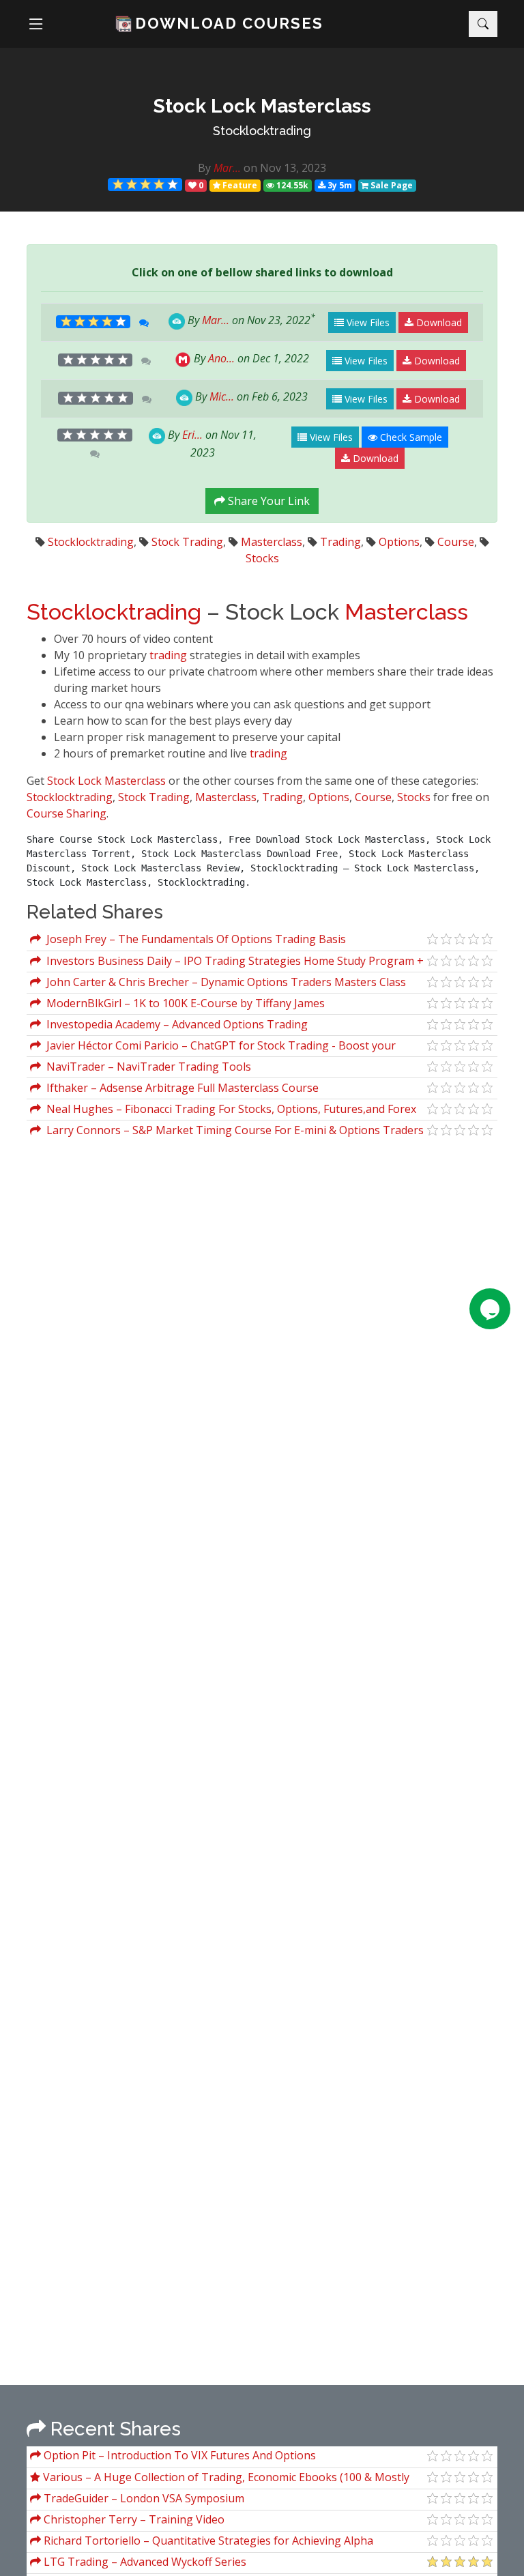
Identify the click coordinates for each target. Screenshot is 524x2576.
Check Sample (410, 437)
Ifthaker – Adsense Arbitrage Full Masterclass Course (180, 1088)
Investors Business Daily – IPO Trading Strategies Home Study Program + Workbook (227, 963)
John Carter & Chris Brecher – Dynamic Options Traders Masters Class (223, 982)
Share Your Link (267, 501)
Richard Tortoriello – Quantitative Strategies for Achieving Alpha (207, 2541)
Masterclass (272, 542)
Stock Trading (187, 542)
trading (168, 655)
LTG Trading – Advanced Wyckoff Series (144, 2562)
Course (456, 542)
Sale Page (391, 185)
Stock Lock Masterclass (106, 781)
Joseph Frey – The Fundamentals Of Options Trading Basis (193, 939)
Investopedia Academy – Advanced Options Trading (174, 1024)
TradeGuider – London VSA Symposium (143, 2498)
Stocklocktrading (262, 131)
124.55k (291, 185)
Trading (340, 542)
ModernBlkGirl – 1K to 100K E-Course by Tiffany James (183, 1003)
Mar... (227, 168)
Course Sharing (67, 813)
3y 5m (339, 185)
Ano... (221, 358)
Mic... (222, 396)
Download (438, 322)
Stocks (262, 558)
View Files (367, 322)
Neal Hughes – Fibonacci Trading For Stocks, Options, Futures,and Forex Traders (223, 1111)
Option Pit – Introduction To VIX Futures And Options (178, 2455)
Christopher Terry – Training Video (133, 2519)
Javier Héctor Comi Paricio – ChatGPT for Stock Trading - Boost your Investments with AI (213, 1047)
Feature (239, 185)
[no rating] (96, 360)
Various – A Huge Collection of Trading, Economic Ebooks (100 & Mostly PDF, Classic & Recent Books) (220, 2479)
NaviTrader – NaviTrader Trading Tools (146, 1067)
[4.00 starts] (145, 185)
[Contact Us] (490, 1309)
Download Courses (229, 23)
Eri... (192, 435)
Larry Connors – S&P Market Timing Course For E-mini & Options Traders (232, 1130)
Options (399, 542)
